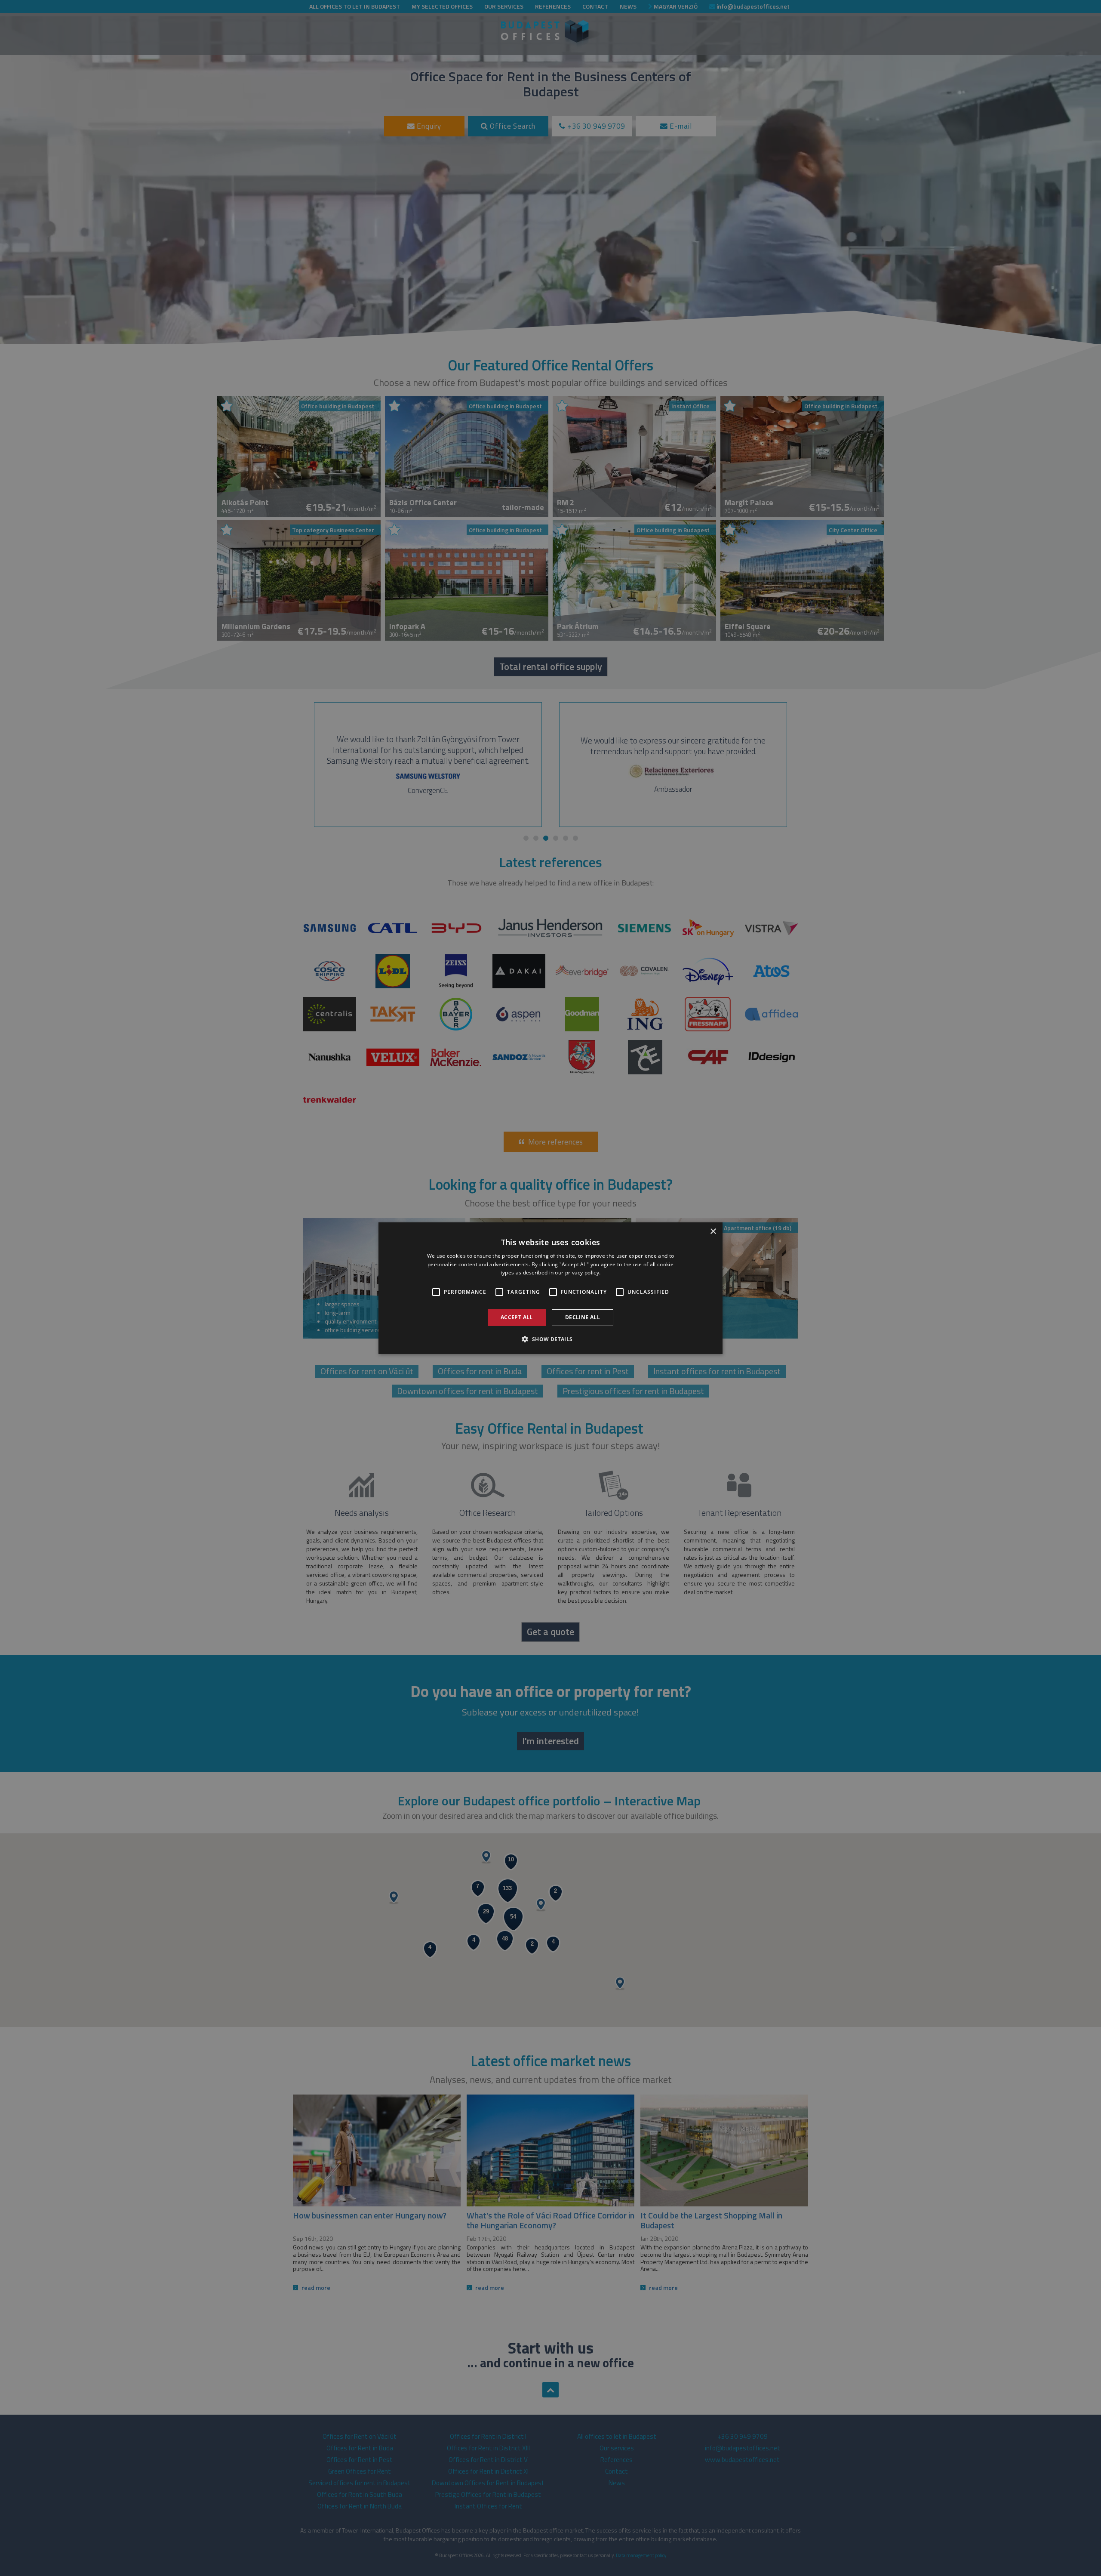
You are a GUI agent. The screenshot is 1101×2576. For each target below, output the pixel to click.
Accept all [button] (517, 1317)
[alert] (550, 1288)
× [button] (713, 1231)
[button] (550, 1339)
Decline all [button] (583, 1317)
